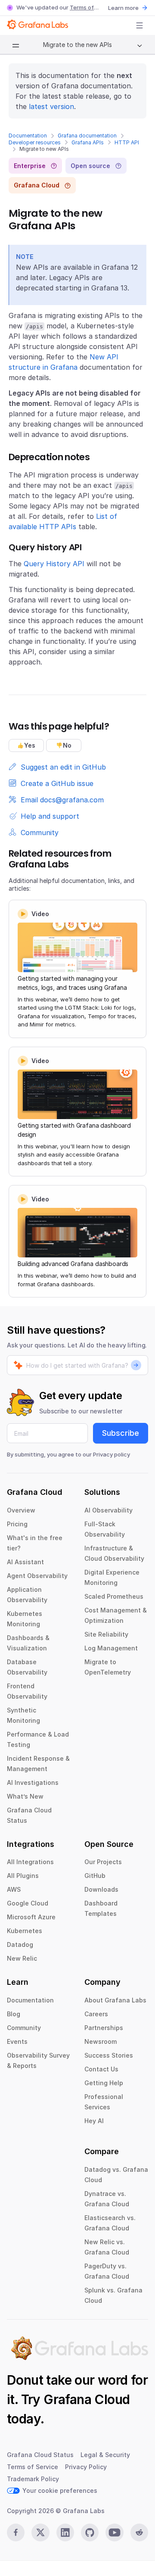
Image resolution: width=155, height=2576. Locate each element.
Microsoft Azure (31, 1917)
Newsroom (101, 2041)
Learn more (123, 8)
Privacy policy (112, 1454)
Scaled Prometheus (114, 1596)
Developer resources (35, 142)
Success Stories (109, 2055)
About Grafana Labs (115, 2000)
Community (24, 2028)
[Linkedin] (65, 2532)
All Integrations (30, 1862)
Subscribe (121, 1433)
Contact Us (101, 2069)
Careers (96, 2014)
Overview (21, 1510)
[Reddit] (139, 2532)
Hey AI (94, 2121)
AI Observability (108, 1510)
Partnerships (104, 2028)
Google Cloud (28, 1903)
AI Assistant (25, 1562)
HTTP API (127, 142)
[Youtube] (114, 2532)
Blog (14, 2014)
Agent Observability (37, 1576)
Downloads (101, 1889)
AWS (14, 1889)
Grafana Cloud (87, 2399)
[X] (40, 2532)
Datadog (20, 1944)
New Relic (22, 1958)
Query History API (54, 564)
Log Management (111, 1648)
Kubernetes (25, 1931)
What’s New (25, 1796)
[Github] (90, 2532)
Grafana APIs (88, 142)
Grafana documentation (87, 136)
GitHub (95, 1876)
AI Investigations (33, 1782)
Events (17, 2041)
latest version (51, 106)
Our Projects (103, 1862)
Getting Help (104, 2083)
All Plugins (23, 1876)
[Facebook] (16, 2532)
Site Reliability (106, 1634)
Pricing (17, 1524)
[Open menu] (139, 25)
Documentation (28, 136)
